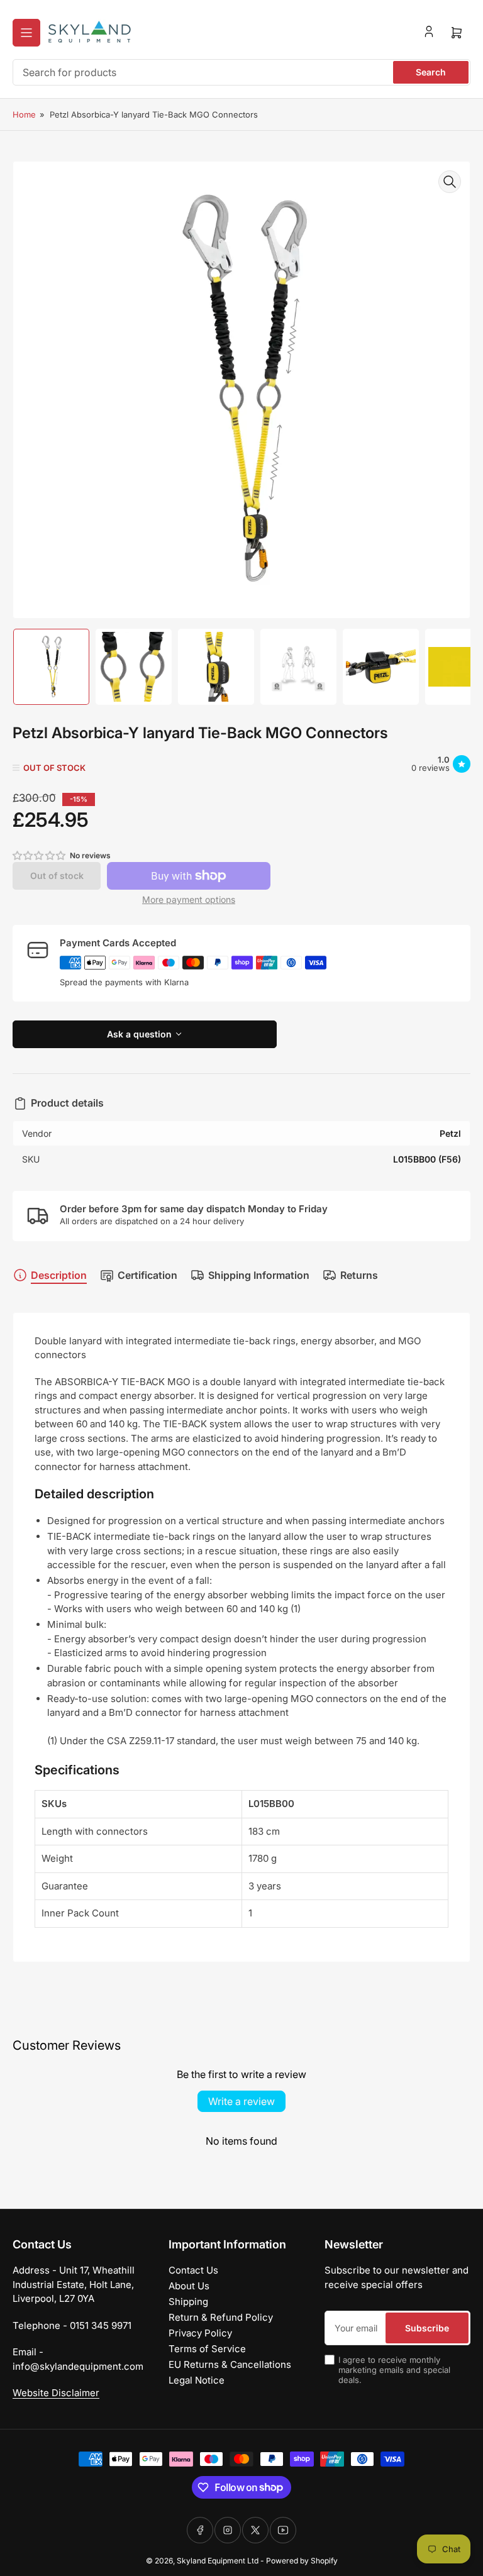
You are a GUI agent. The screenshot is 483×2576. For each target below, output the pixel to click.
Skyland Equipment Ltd (218, 2561)
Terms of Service (207, 2349)
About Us (189, 2286)
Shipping (188, 2302)
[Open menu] (26, 33)
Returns (359, 1275)
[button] (40, 855)
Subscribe (427, 2328)
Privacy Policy (200, 2333)
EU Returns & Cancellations (230, 2364)
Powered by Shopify (302, 2561)
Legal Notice (197, 2380)
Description (59, 1275)
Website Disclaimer (56, 2393)
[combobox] (241, 72)
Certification (147, 1275)
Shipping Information (259, 1275)
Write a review (241, 2101)
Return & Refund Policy (221, 2317)
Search (431, 72)
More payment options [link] (189, 899)
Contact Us (193, 2270)
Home (24, 114)
